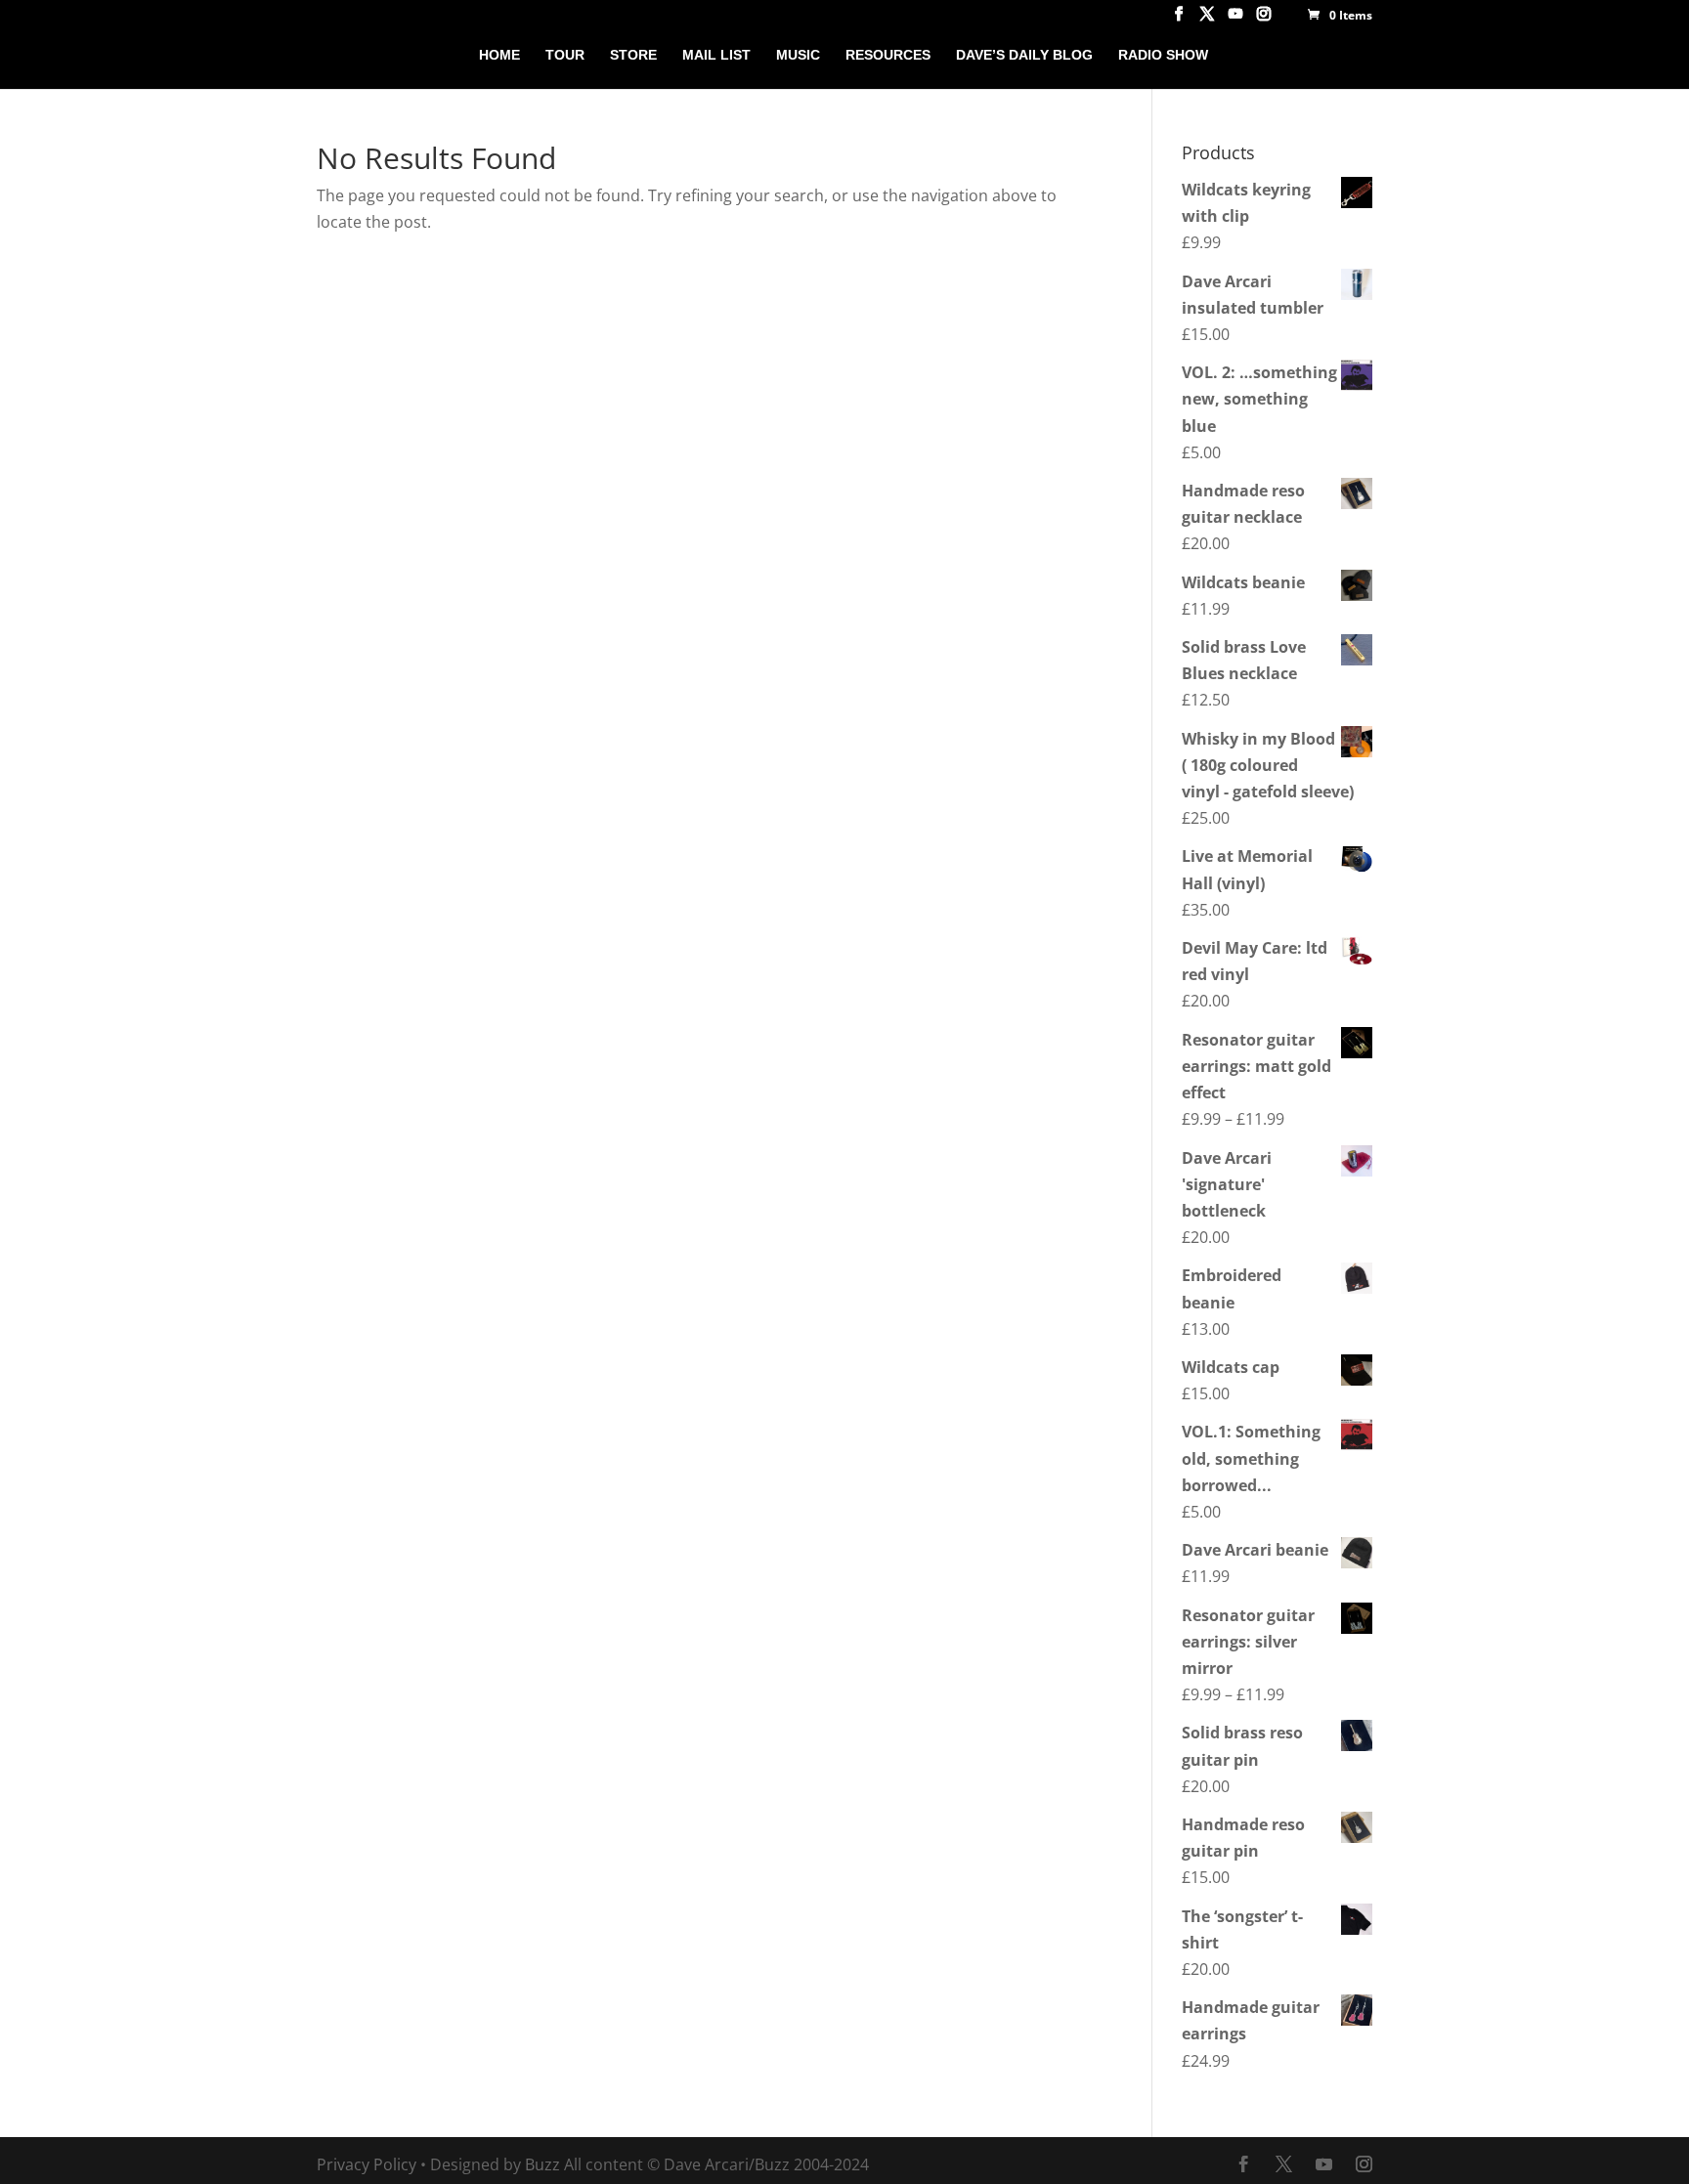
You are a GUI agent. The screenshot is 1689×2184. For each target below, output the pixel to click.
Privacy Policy (367, 2164)
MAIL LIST (716, 55)
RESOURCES (888, 55)
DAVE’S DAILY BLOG (1024, 55)
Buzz (542, 2164)
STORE (633, 55)
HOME (499, 55)
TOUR (565, 55)
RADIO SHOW (1163, 55)
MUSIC (798, 55)
